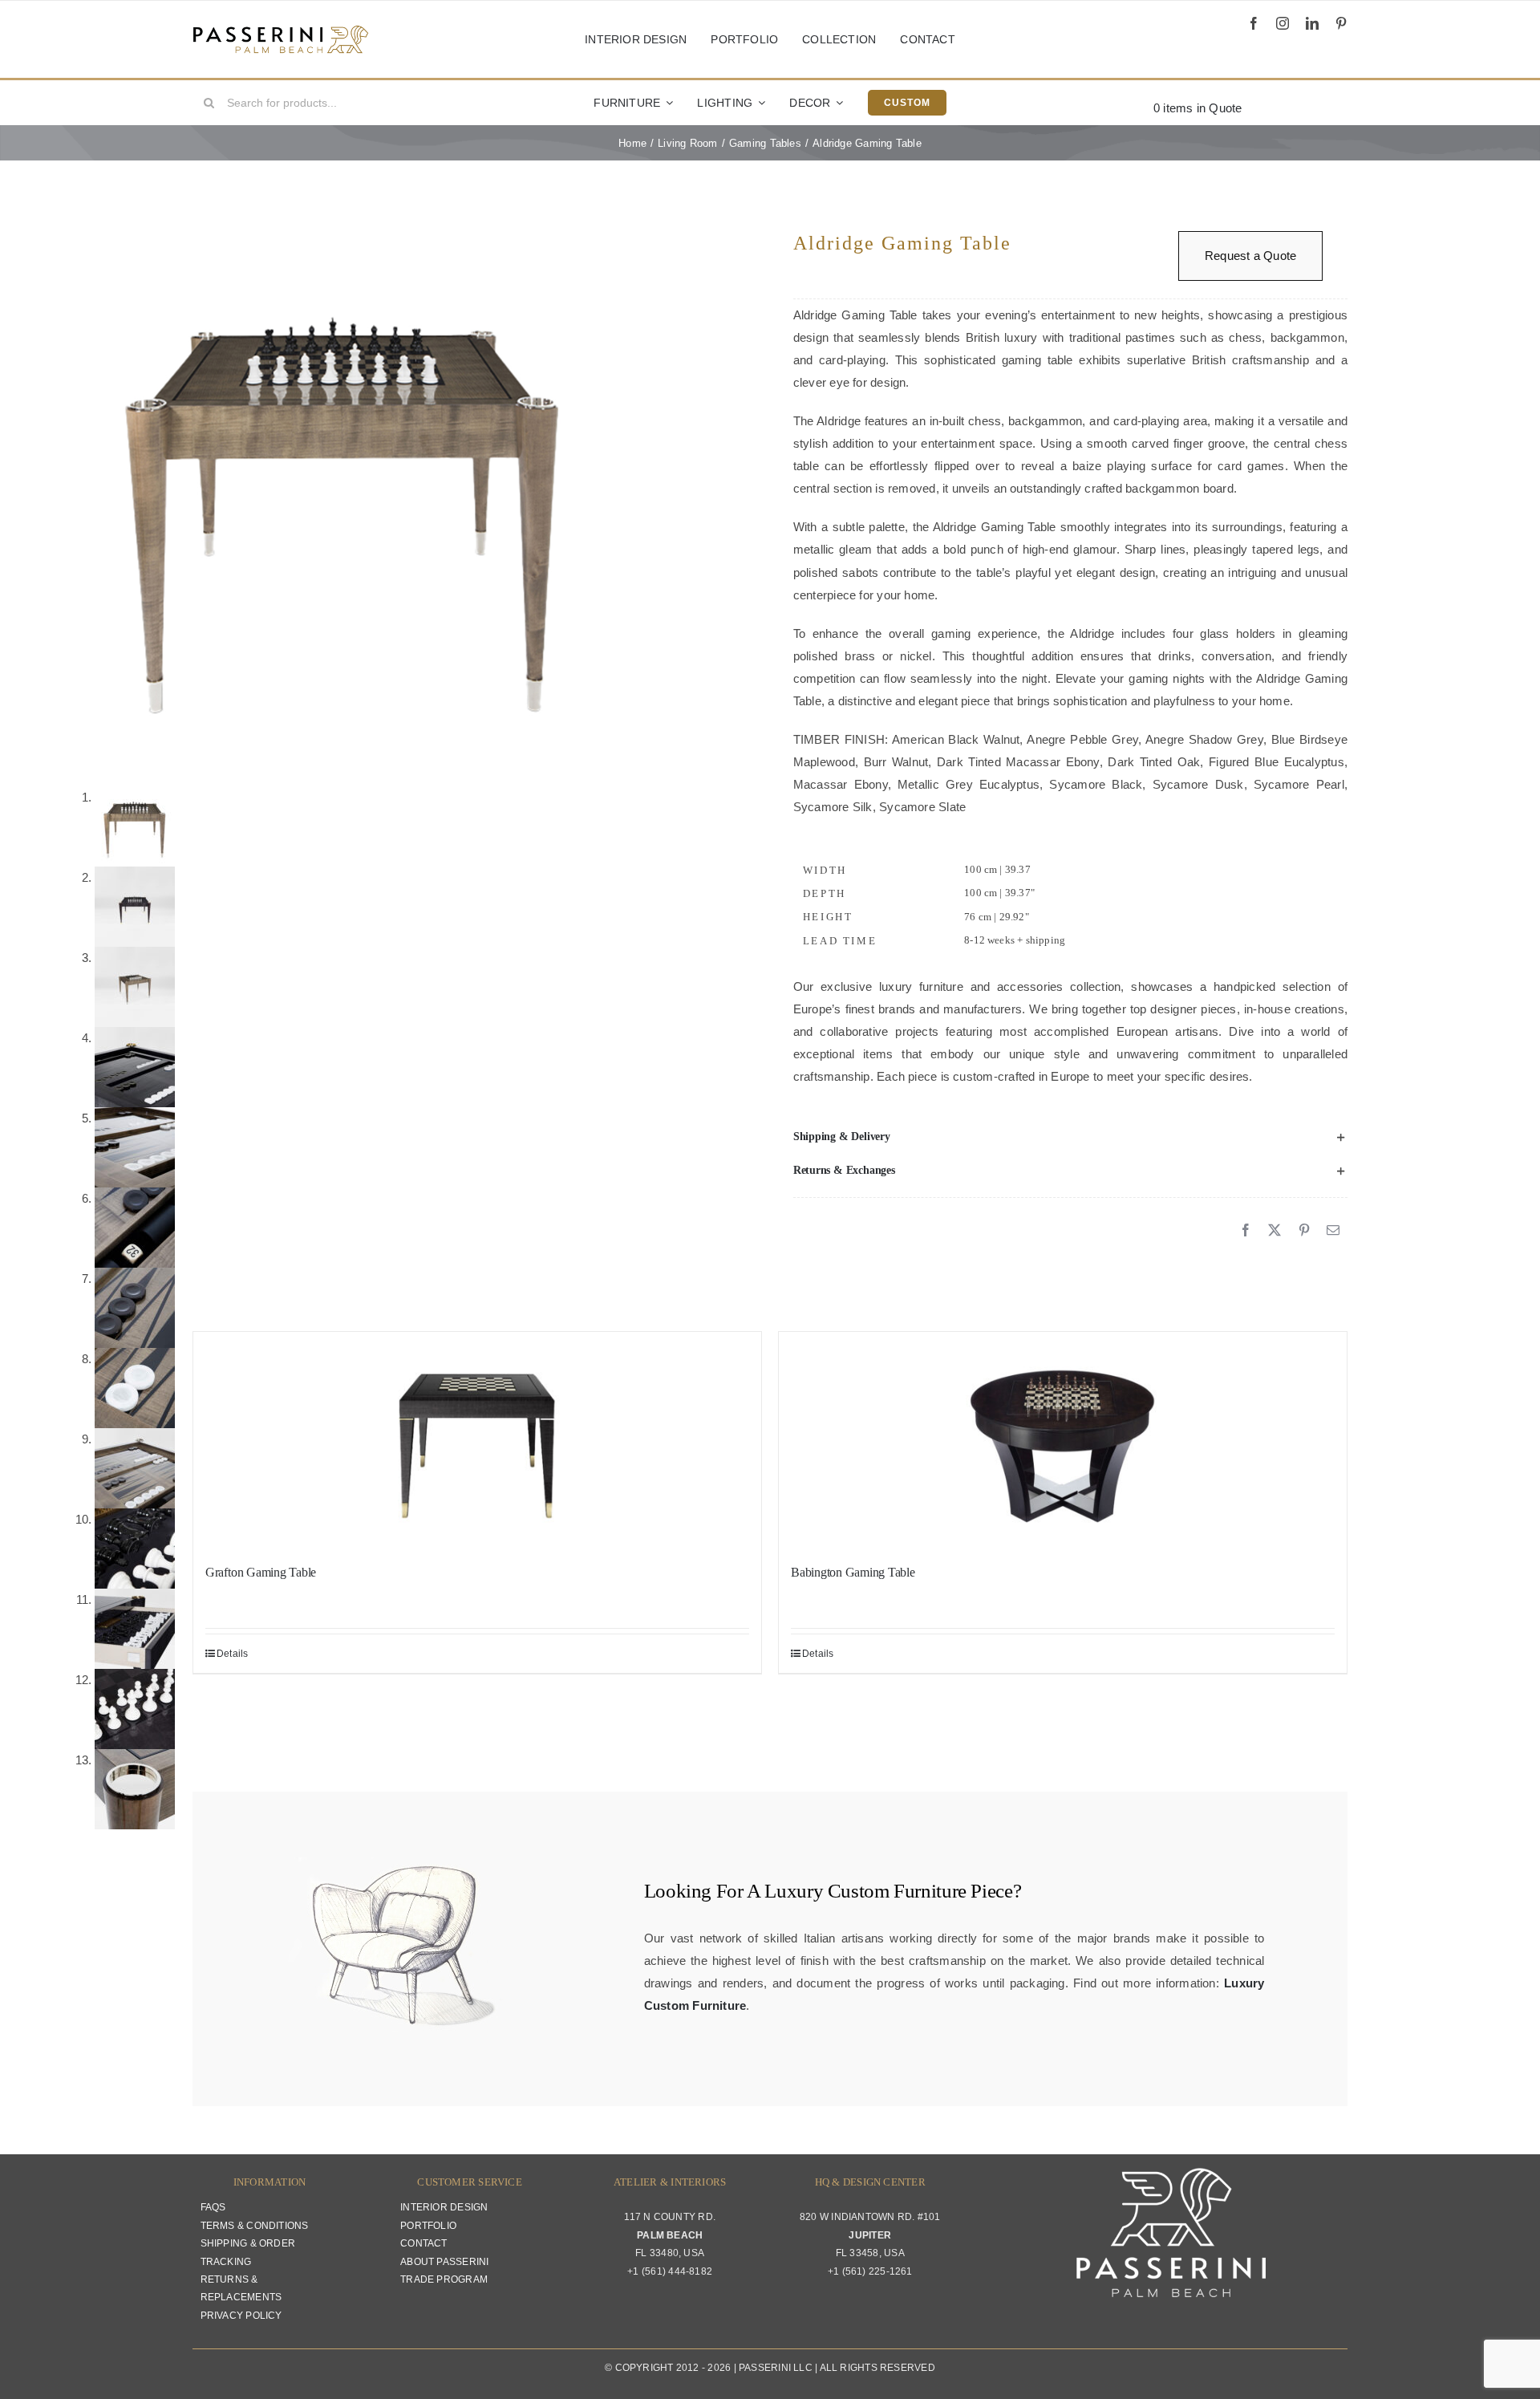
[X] (1275, 1231)
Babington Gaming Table (853, 1572)
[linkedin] (1312, 23)
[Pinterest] (1304, 1231)
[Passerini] (281, 31)
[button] (1070, 1137)
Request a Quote (1250, 256)
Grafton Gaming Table (261, 1572)
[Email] (1333, 1231)
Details (233, 1654)
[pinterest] (1341, 23)
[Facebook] (1246, 1231)
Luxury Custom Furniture (865, 1891)
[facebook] (1254, 23)
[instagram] (1283, 23)
